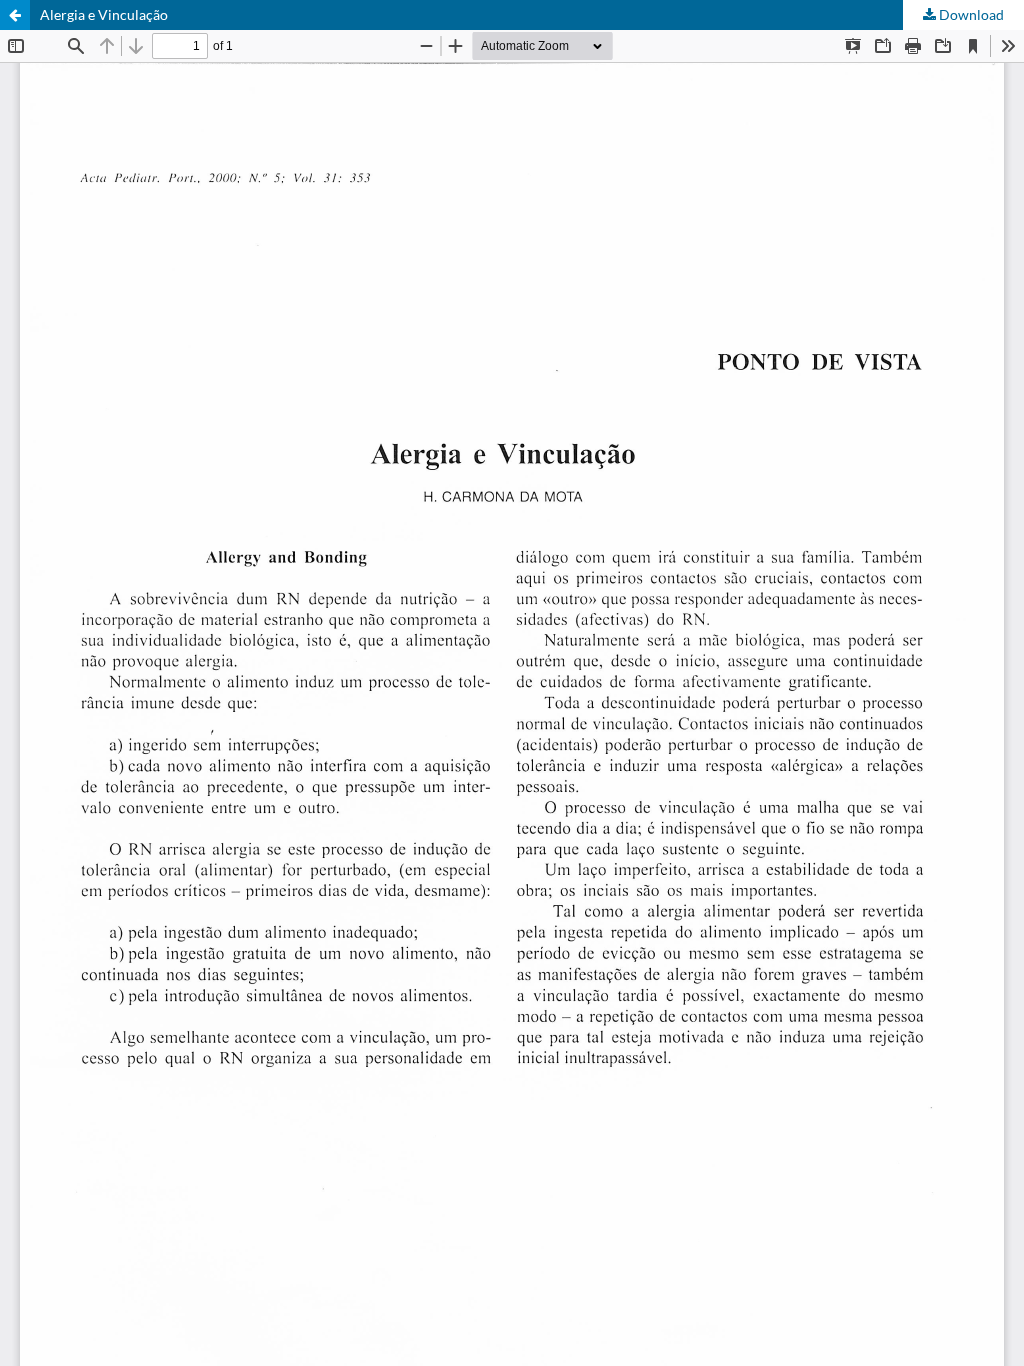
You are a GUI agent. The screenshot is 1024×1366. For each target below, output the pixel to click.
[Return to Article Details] (15, 15)
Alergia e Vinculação (104, 14)
